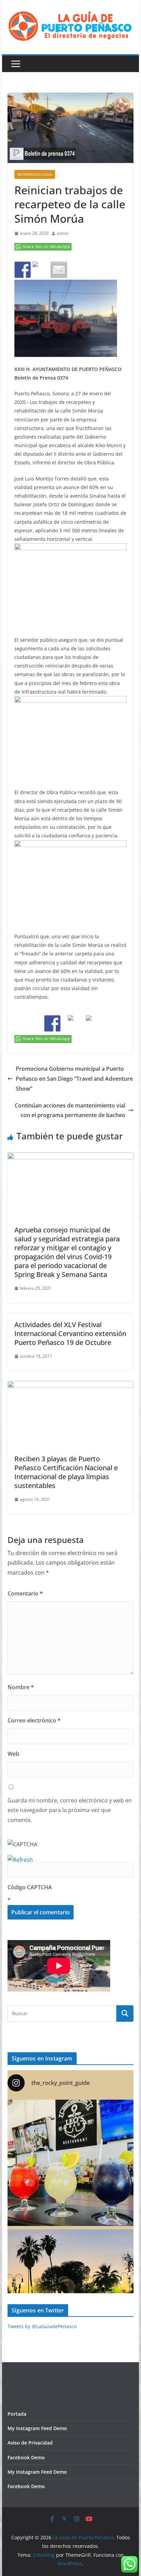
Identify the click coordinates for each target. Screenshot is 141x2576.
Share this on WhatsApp (46, 247)
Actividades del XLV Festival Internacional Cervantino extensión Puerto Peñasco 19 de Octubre (70, 1333)
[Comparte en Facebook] (23, 270)
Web (13, 1754)
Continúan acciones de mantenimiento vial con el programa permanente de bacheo (70, 1110)
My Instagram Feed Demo (37, 2428)
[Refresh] (20, 1860)
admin (63, 233)
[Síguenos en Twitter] (70, 1023)
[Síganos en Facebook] (52, 1023)
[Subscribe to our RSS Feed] (89, 1023)
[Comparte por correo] (59, 270)
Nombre (21, 1687)
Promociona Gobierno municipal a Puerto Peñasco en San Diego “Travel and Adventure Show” (74, 1079)
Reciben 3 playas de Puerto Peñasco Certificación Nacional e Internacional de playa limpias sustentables (66, 1472)
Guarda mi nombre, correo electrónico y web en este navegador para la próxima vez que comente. (70, 1810)
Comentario (25, 1593)
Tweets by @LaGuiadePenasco (42, 2326)
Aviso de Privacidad (30, 2443)
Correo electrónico (34, 1720)
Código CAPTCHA (30, 1887)
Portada (17, 2414)
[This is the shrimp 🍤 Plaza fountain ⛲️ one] (70, 2293)
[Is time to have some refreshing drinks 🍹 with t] (70, 2163)
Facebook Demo (26, 2457)
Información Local (35, 174)
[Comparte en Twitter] (41, 270)
